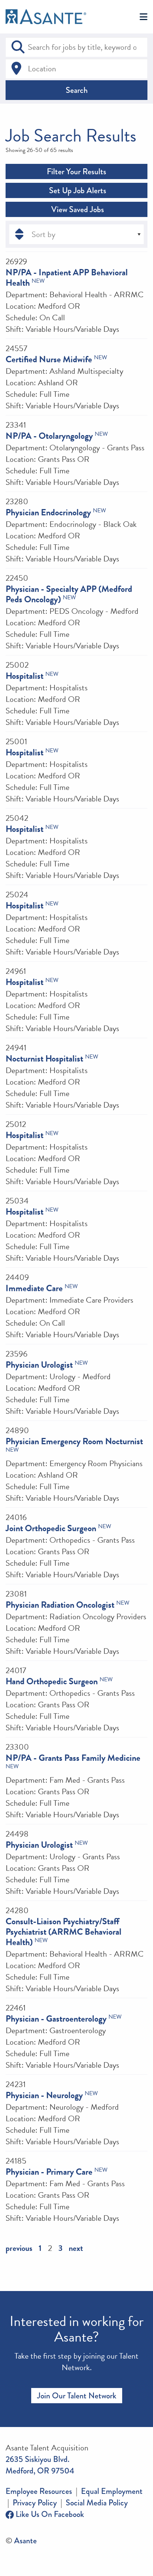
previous (19, 2248)
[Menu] (144, 17)
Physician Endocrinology (48, 512)
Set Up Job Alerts (77, 190)
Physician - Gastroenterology (56, 2019)
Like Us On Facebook (49, 2514)
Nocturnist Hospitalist (44, 1059)
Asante (25, 2541)
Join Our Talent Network (77, 2396)
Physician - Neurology (44, 2095)
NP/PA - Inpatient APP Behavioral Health (67, 278)
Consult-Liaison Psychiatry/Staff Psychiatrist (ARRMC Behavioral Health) (64, 1932)
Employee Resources (39, 2491)
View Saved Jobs (77, 209)
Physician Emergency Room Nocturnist (74, 1441)
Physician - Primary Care (49, 2172)
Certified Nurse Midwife (49, 359)
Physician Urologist (39, 1365)
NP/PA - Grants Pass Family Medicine (73, 1758)
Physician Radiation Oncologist (60, 1605)
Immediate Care (34, 1288)
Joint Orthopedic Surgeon (51, 1528)
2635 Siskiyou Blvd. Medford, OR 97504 (40, 2465)
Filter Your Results (76, 171)
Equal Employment (112, 2491)
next (76, 2248)
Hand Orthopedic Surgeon (52, 1681)
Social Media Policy (97, 2503)
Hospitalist (25, 676)
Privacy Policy (35, 2503)
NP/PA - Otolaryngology (49, 436)
